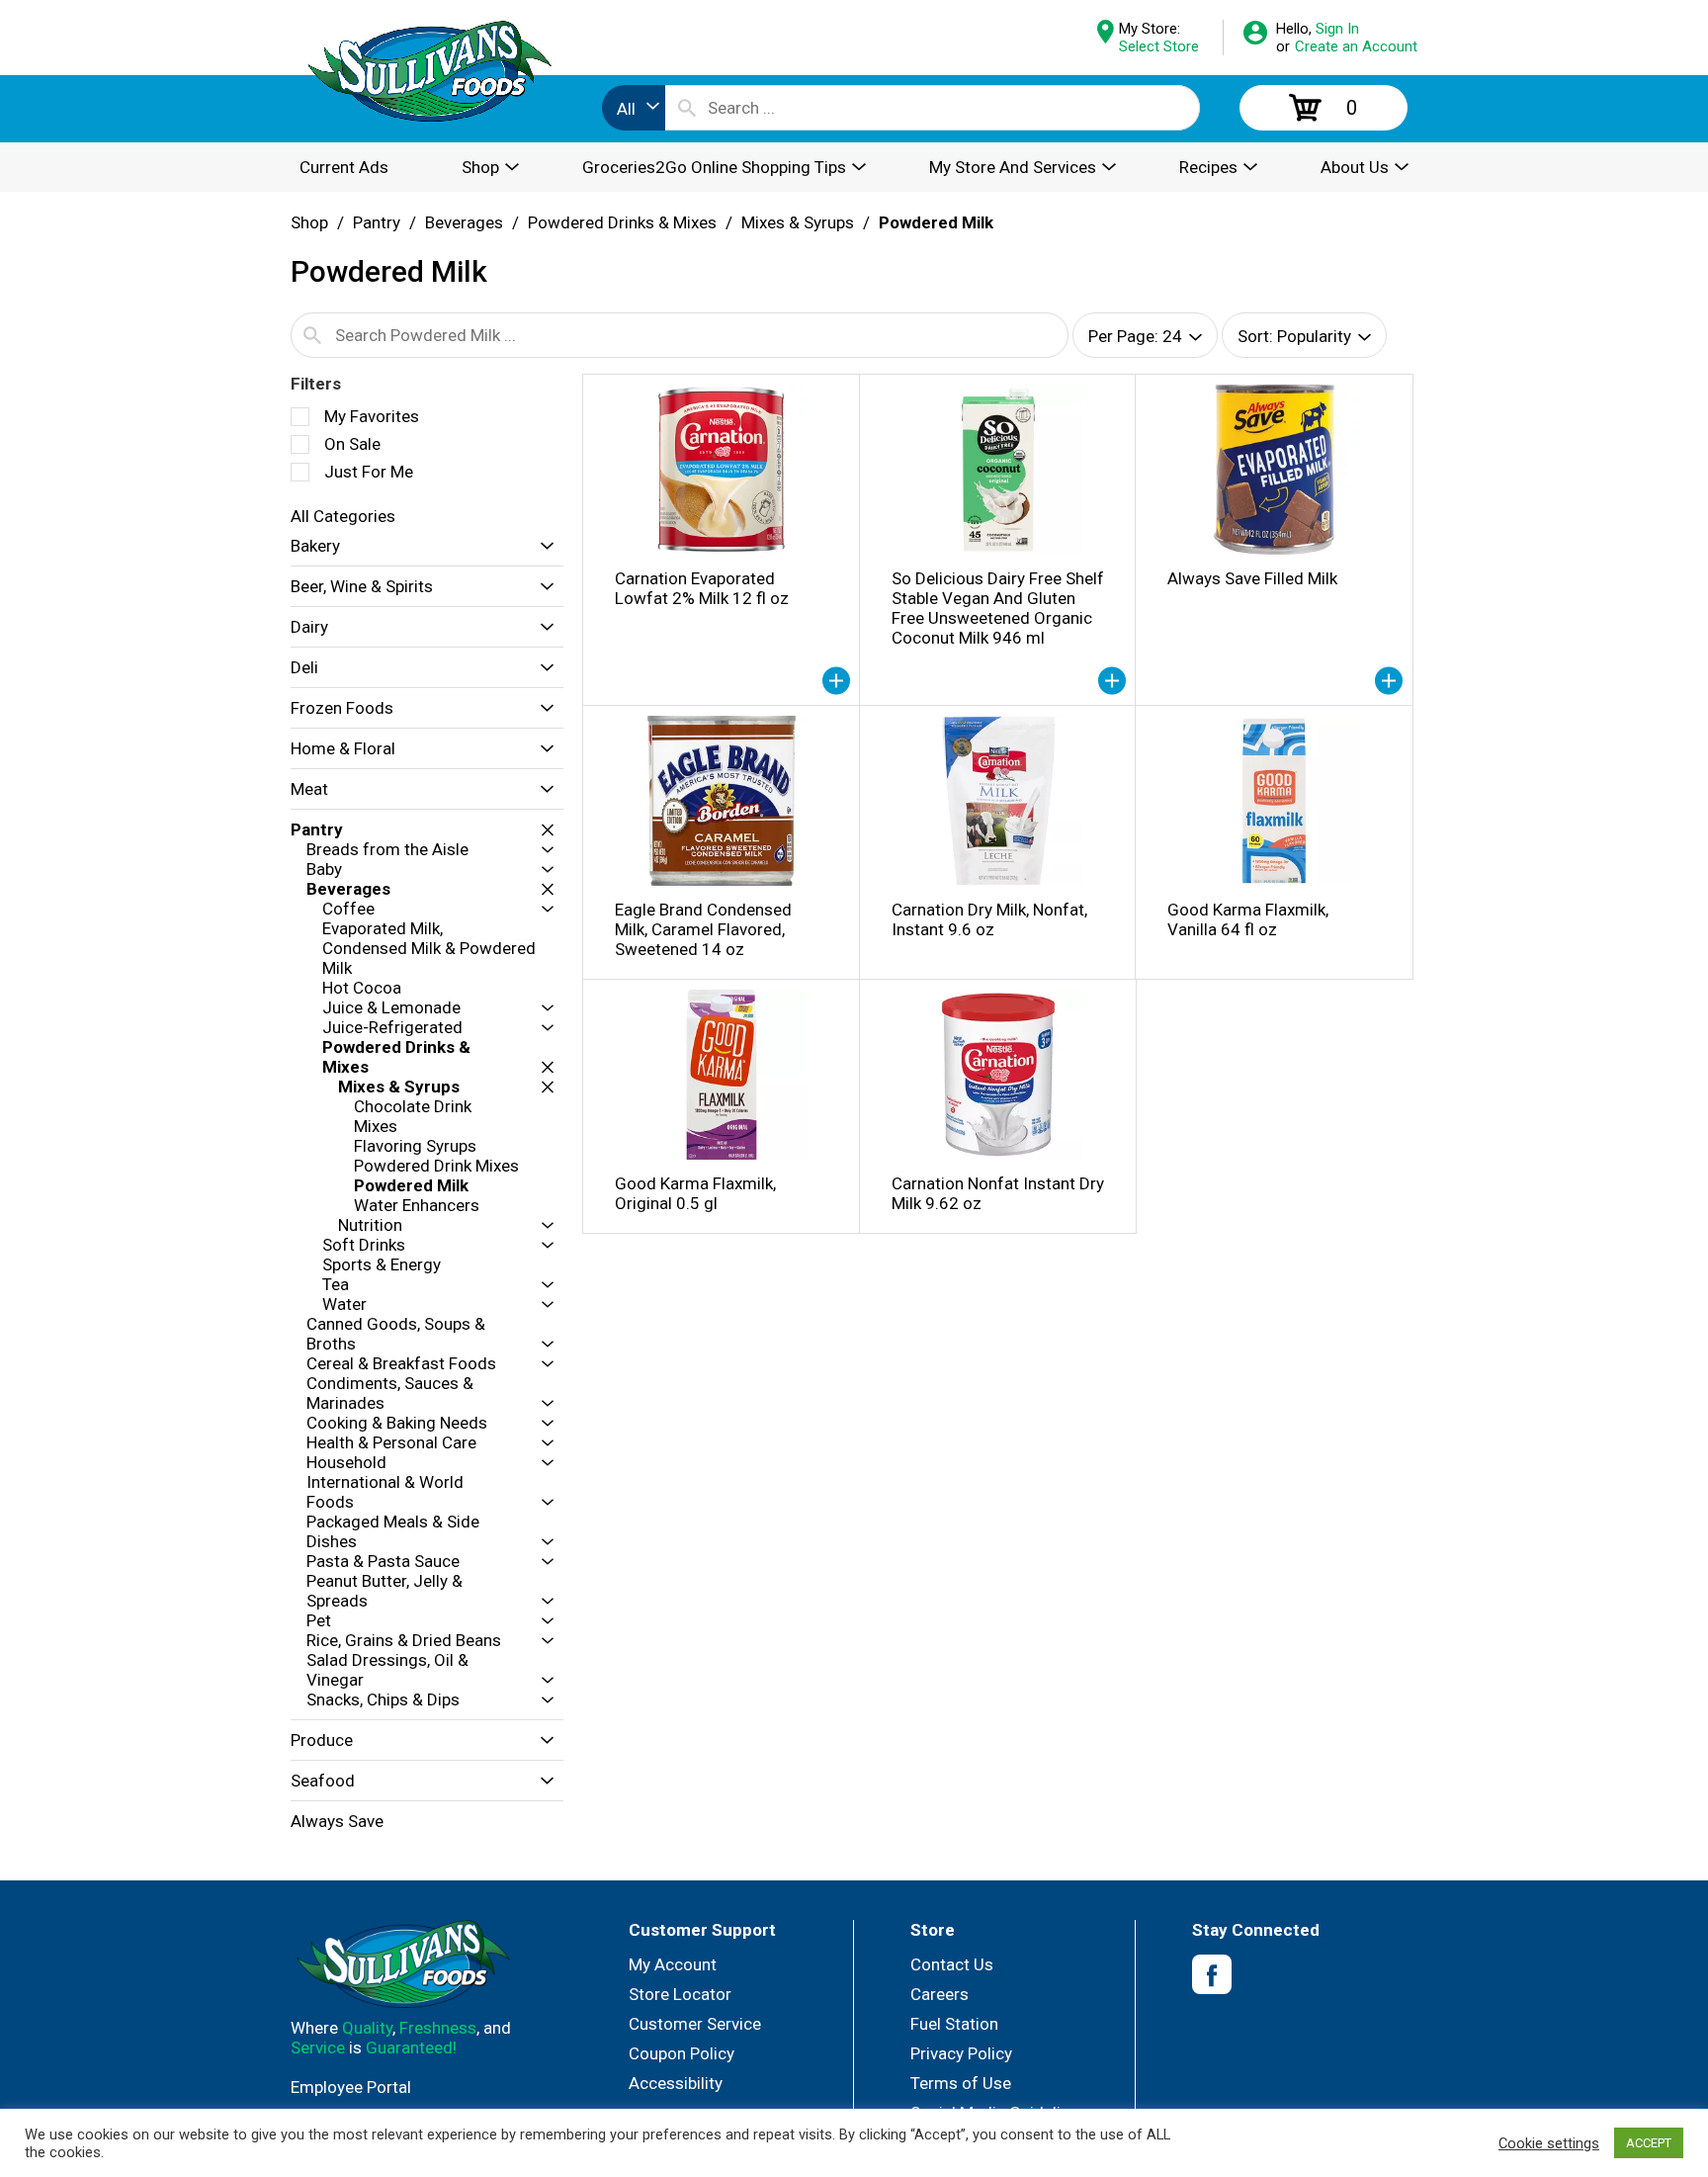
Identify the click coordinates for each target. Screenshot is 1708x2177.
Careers (939, 1994)
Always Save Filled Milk (1252, 578)
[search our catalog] (687, 108)
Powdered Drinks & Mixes (622, 222)
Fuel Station (954, 2024)
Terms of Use (961, 2083)
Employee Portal (351, 2087)
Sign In (1337, 29)
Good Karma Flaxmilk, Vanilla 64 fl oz (1248, 919)
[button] (542, 546)
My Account (673, 1964)
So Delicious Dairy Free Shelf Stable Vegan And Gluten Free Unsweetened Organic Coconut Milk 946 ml (998, 608)
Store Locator (680, 1994)
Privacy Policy (961, 2053)
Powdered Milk (936, 222)
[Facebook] (1212, 1975)
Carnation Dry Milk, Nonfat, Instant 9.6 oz (989, 919)
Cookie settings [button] (1549, 2143)
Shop (309, 222)
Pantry (377, 222)
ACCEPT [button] (1649, 2143)
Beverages (464, 222)
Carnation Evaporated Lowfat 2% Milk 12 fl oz (702, 588)
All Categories (343, 516)
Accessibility (676, 2083)
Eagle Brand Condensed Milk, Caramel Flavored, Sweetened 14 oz (703, 929)
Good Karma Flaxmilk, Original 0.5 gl (695, 1193)
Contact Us (952, 1964)
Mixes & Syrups (798, 222)
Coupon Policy (682, 2053)
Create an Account (1356, 46)
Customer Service (695, 2024)
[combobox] (634, 108)
